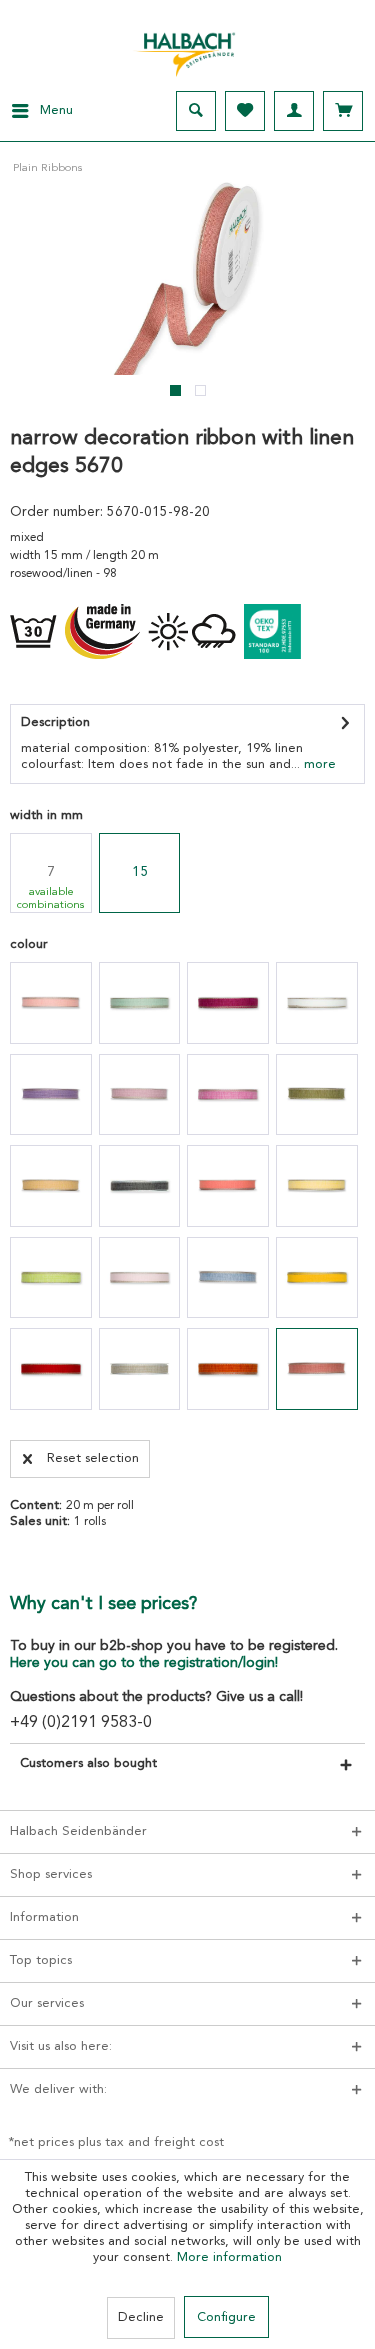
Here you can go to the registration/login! (144, 1663)
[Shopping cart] (343, 111)
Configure (226, 2317)
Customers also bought (88, 1763)
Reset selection (93, 1458)
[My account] (294, 111)
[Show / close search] (196, 111)
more (318, 764)
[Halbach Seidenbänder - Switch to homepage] (188, 49)
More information (229, 2257)
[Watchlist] (245, 111)
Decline (141, 2317)
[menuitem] (36, 111)
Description (55, 722)
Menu (56, 110)
